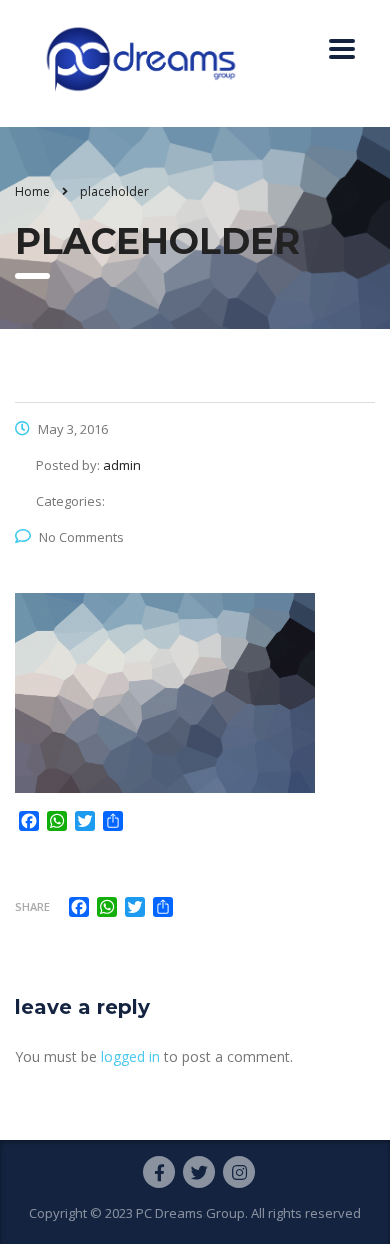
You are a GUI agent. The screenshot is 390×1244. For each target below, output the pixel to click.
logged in (130, 1056)
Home (32, 191)
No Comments (81, 537)
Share (32, 906)
